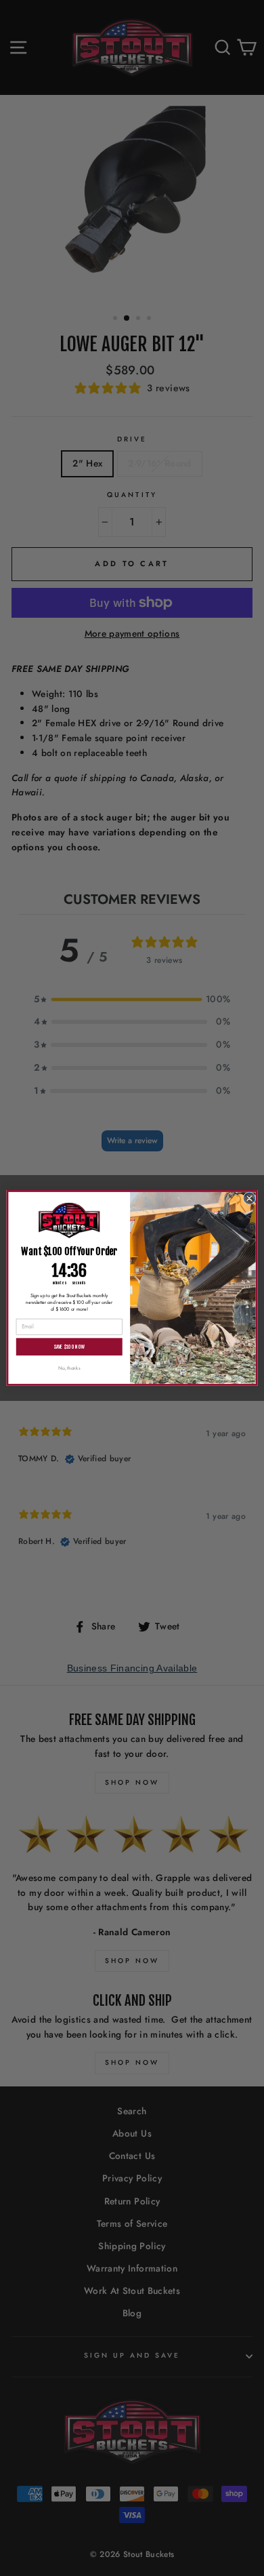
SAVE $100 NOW (69, 1347)
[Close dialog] (249, 1198)
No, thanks (69, 1368)
